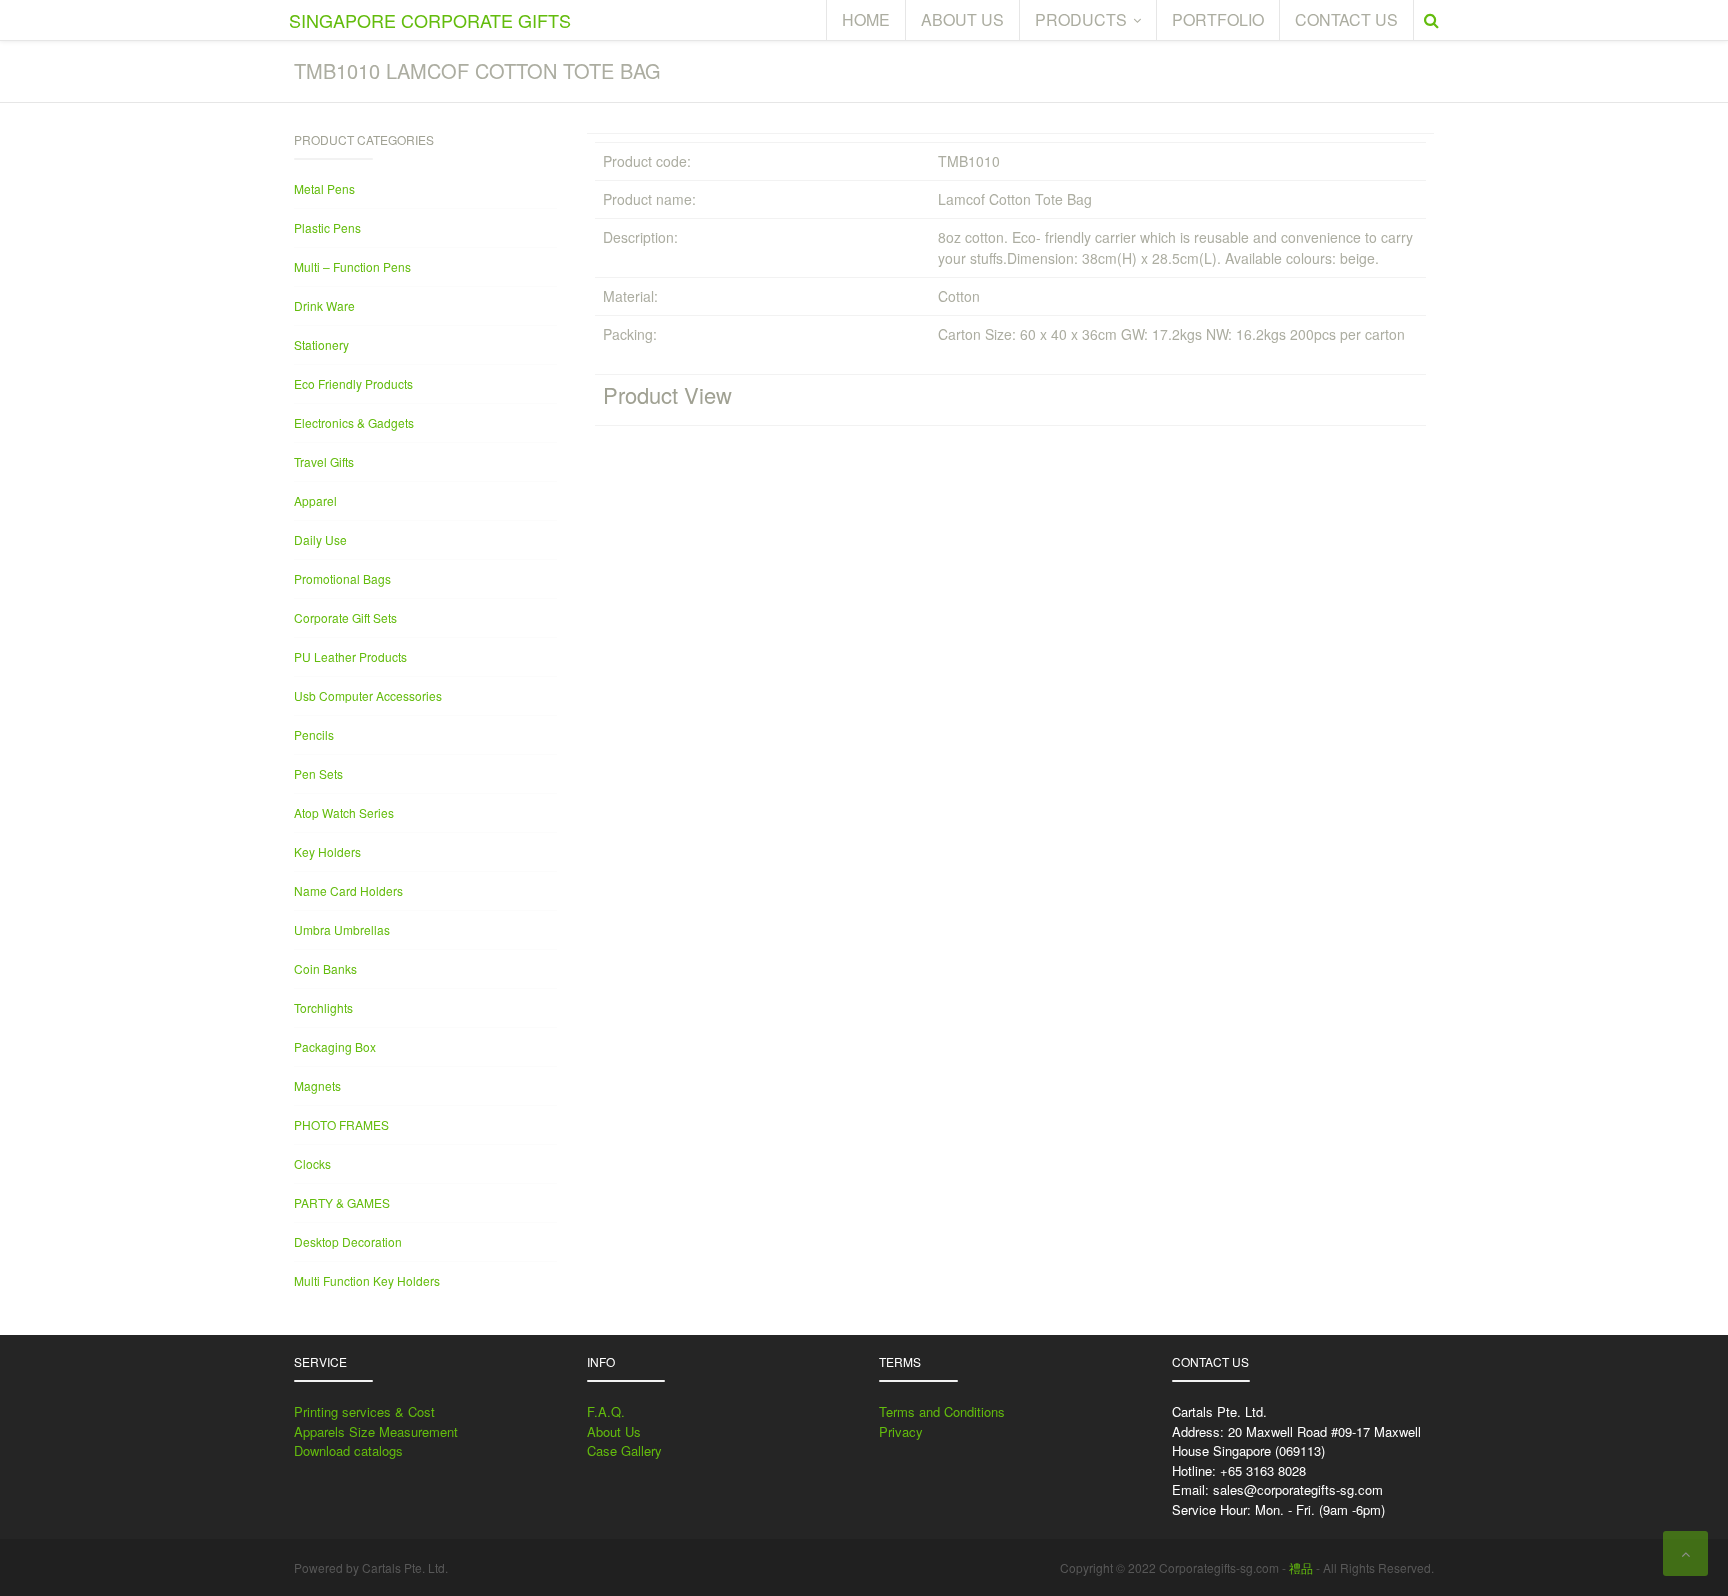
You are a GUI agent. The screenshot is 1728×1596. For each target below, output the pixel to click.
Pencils (314, 734)
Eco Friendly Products (353, 383)
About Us (614, 1431)
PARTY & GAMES (342, 1202)
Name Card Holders (348, 890)
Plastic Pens (327, 227)
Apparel (315, 500)
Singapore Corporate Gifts (430, 20)
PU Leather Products (350, 656)
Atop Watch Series (344, 812)
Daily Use (320, 539)
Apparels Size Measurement (376, 1431)
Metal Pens (324, 188)
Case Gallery (624, 1450)
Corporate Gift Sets (345, 617)
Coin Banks (325, 968)
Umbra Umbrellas (342, 929)
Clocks (312, 1163)
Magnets (317, 1085)
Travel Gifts (324, 461)
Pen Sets (318, 773)
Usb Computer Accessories (368, 695)
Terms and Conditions (942, 1411)
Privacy (901, 1431)
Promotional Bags (342, 578)
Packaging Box (335, 1046)
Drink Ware (324, 305)
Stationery (321, 344)
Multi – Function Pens (352, 266)
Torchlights (323, 1007)
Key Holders (327, 851)
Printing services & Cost (364, 1411)
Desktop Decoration (348, 1241)
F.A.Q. (606, 1411)
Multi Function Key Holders (367, 1280)
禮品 (1301, 1567)
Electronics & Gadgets (354, 422)
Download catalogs (348, 1450)
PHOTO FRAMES (341, 1124)
